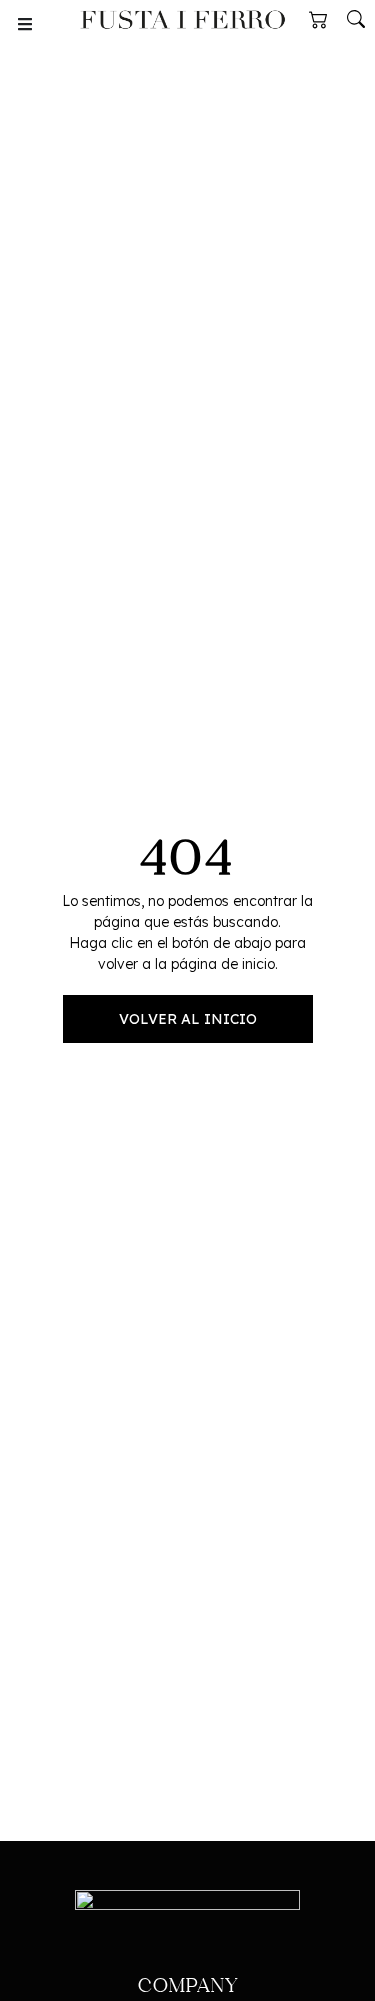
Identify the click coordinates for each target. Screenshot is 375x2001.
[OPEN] (25, 24)
